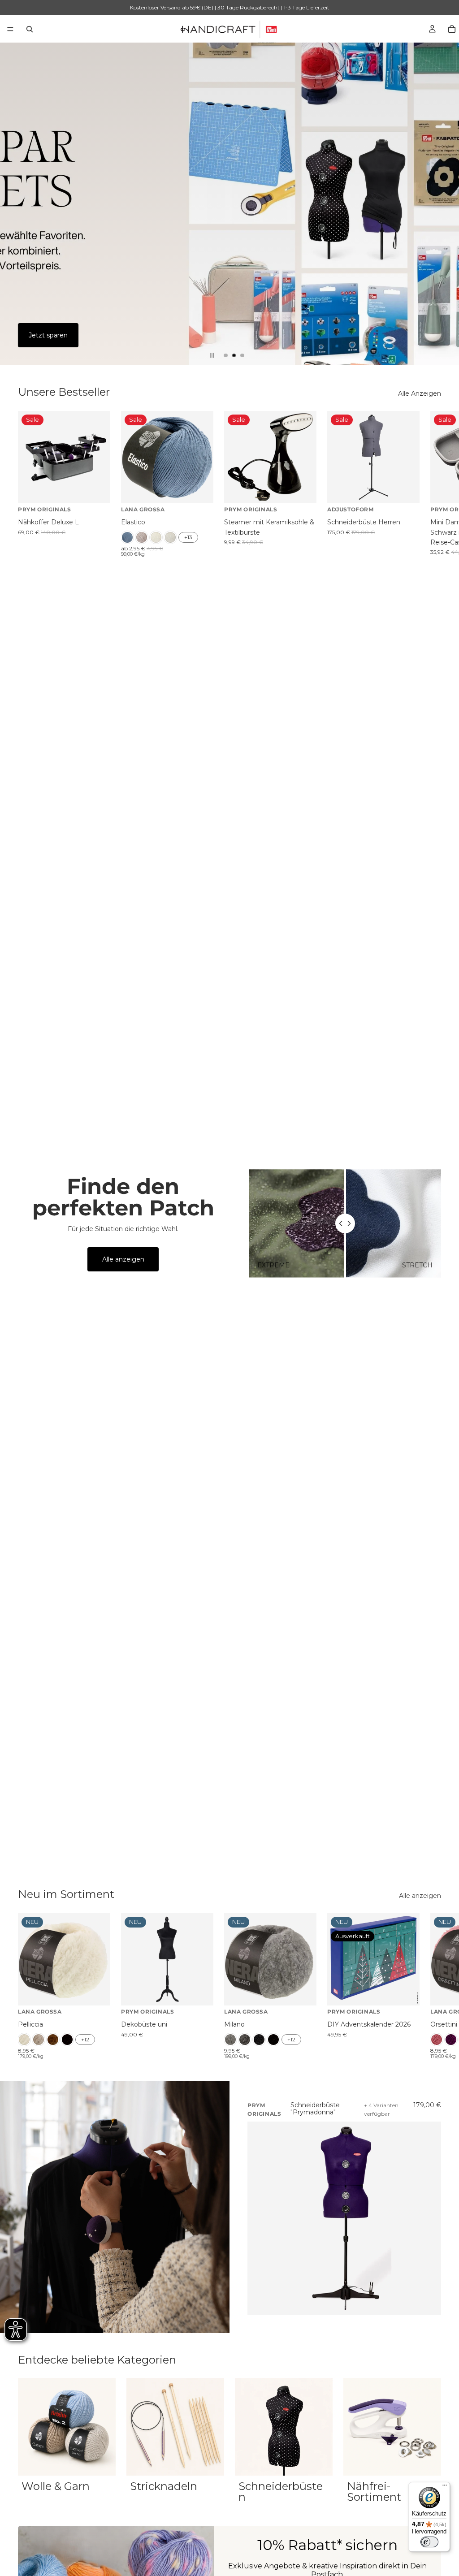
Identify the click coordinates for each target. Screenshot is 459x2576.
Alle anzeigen (123, 1259)
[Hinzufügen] (96, 490)
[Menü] (10, 29)
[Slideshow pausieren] (212, 355)
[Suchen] (30, 29)
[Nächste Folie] (445, 204)
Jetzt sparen (48, 335)
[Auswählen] (199, 490)
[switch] (429, 2542)
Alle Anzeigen (420, 393)
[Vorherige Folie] (14, 204)
